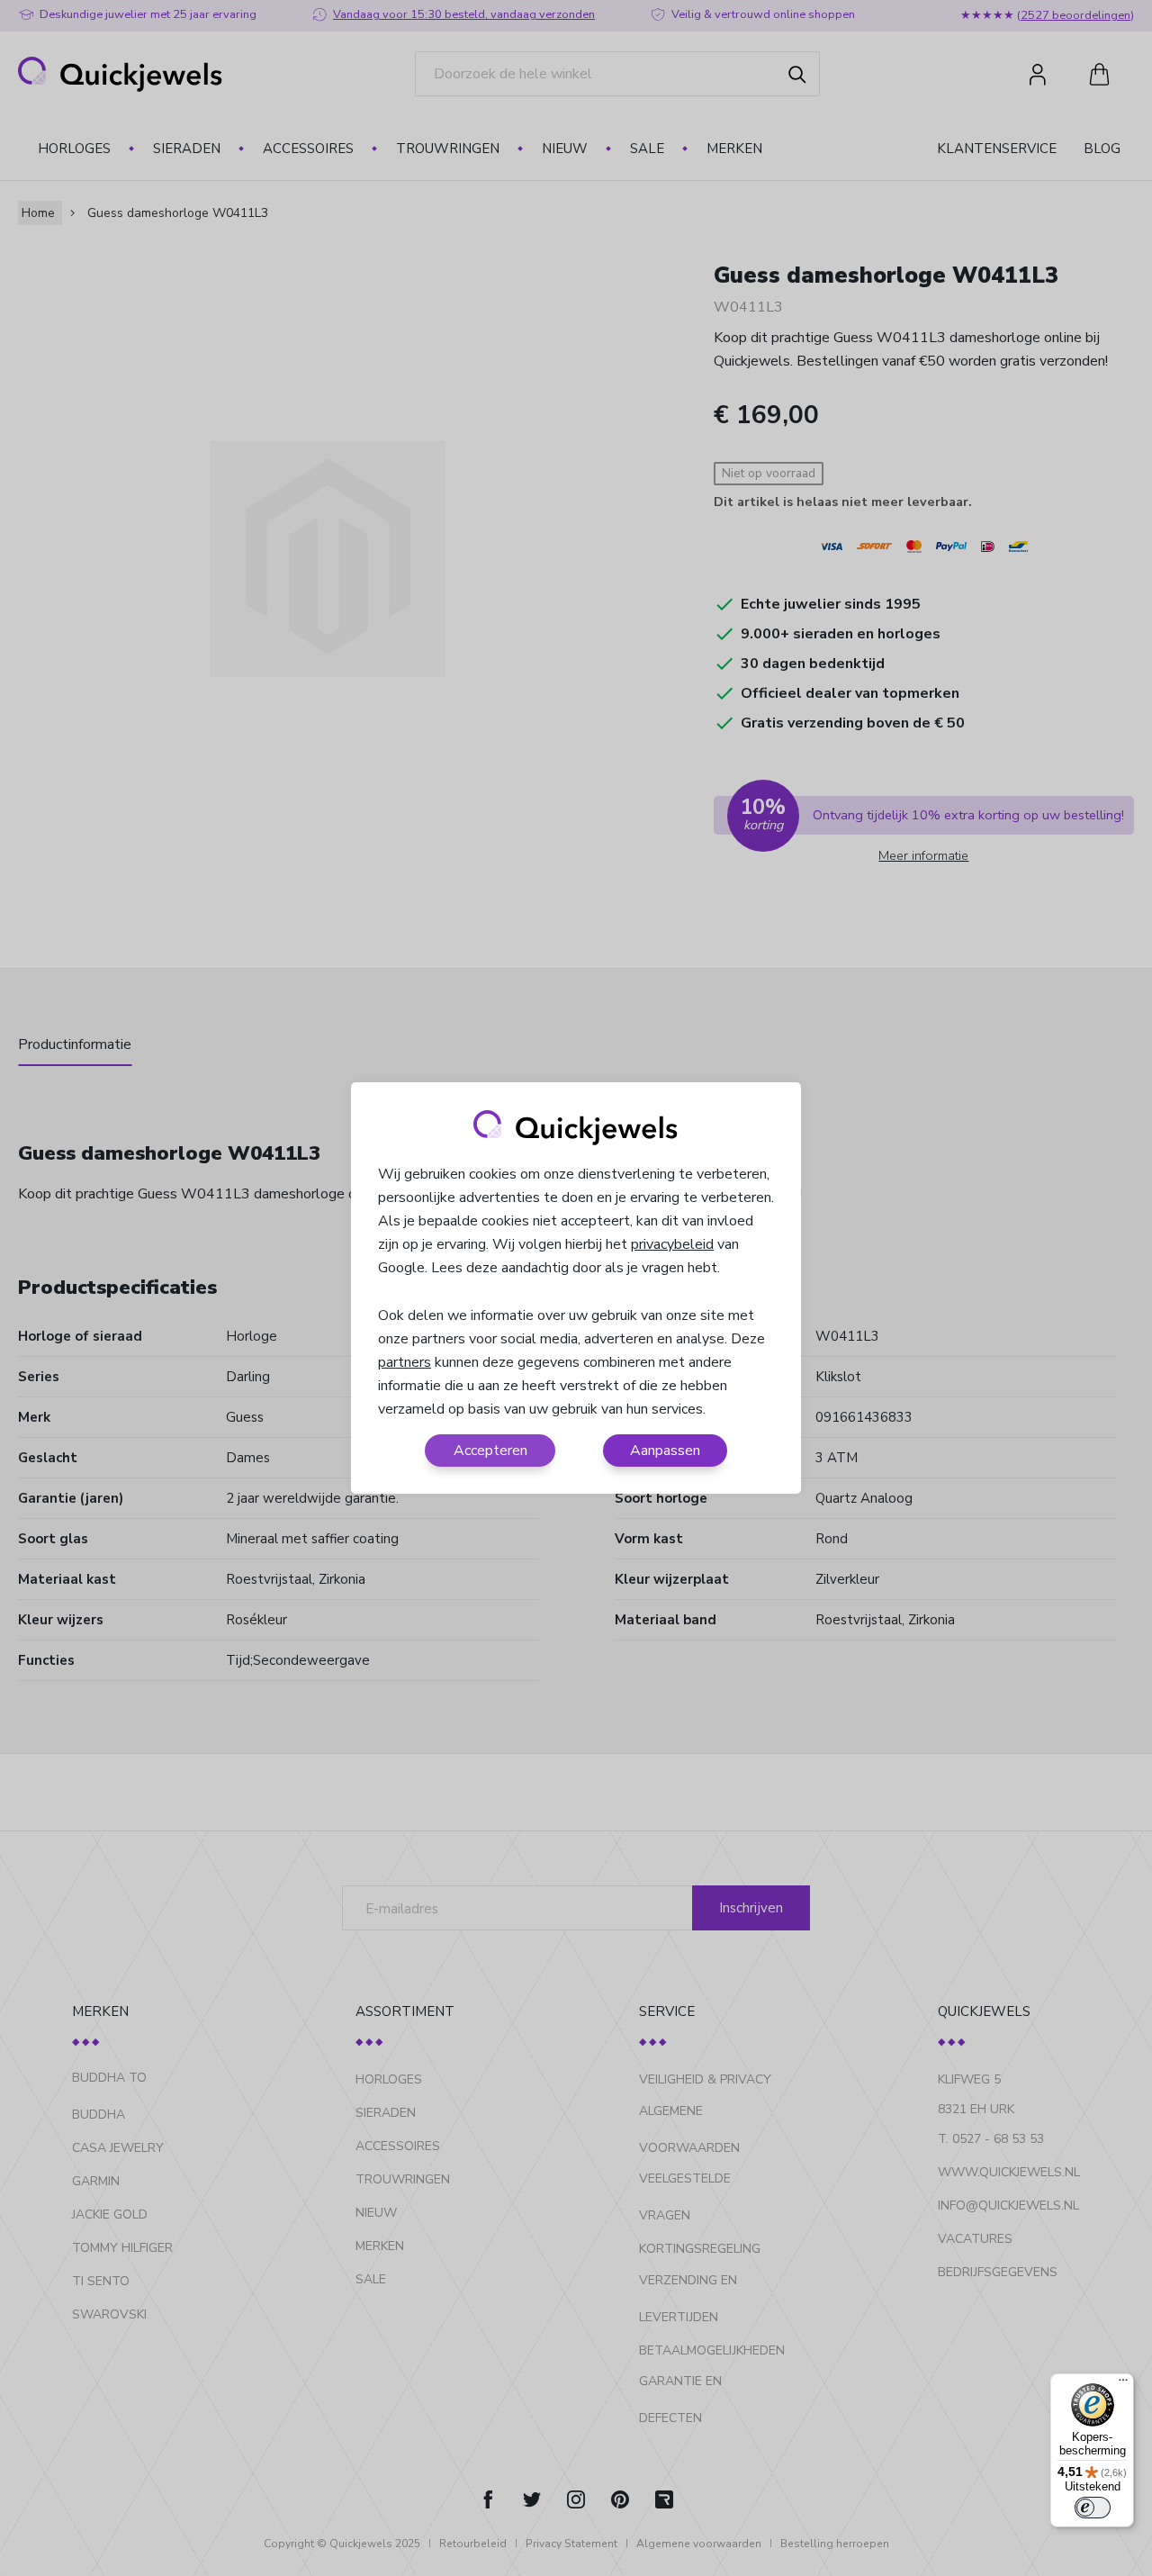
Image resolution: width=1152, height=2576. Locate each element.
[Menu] (1123, 2384)
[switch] (1093, 2508)
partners (405, 1362)
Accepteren (490, 1451)
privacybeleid (672, 1244)
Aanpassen (665, 1451)
